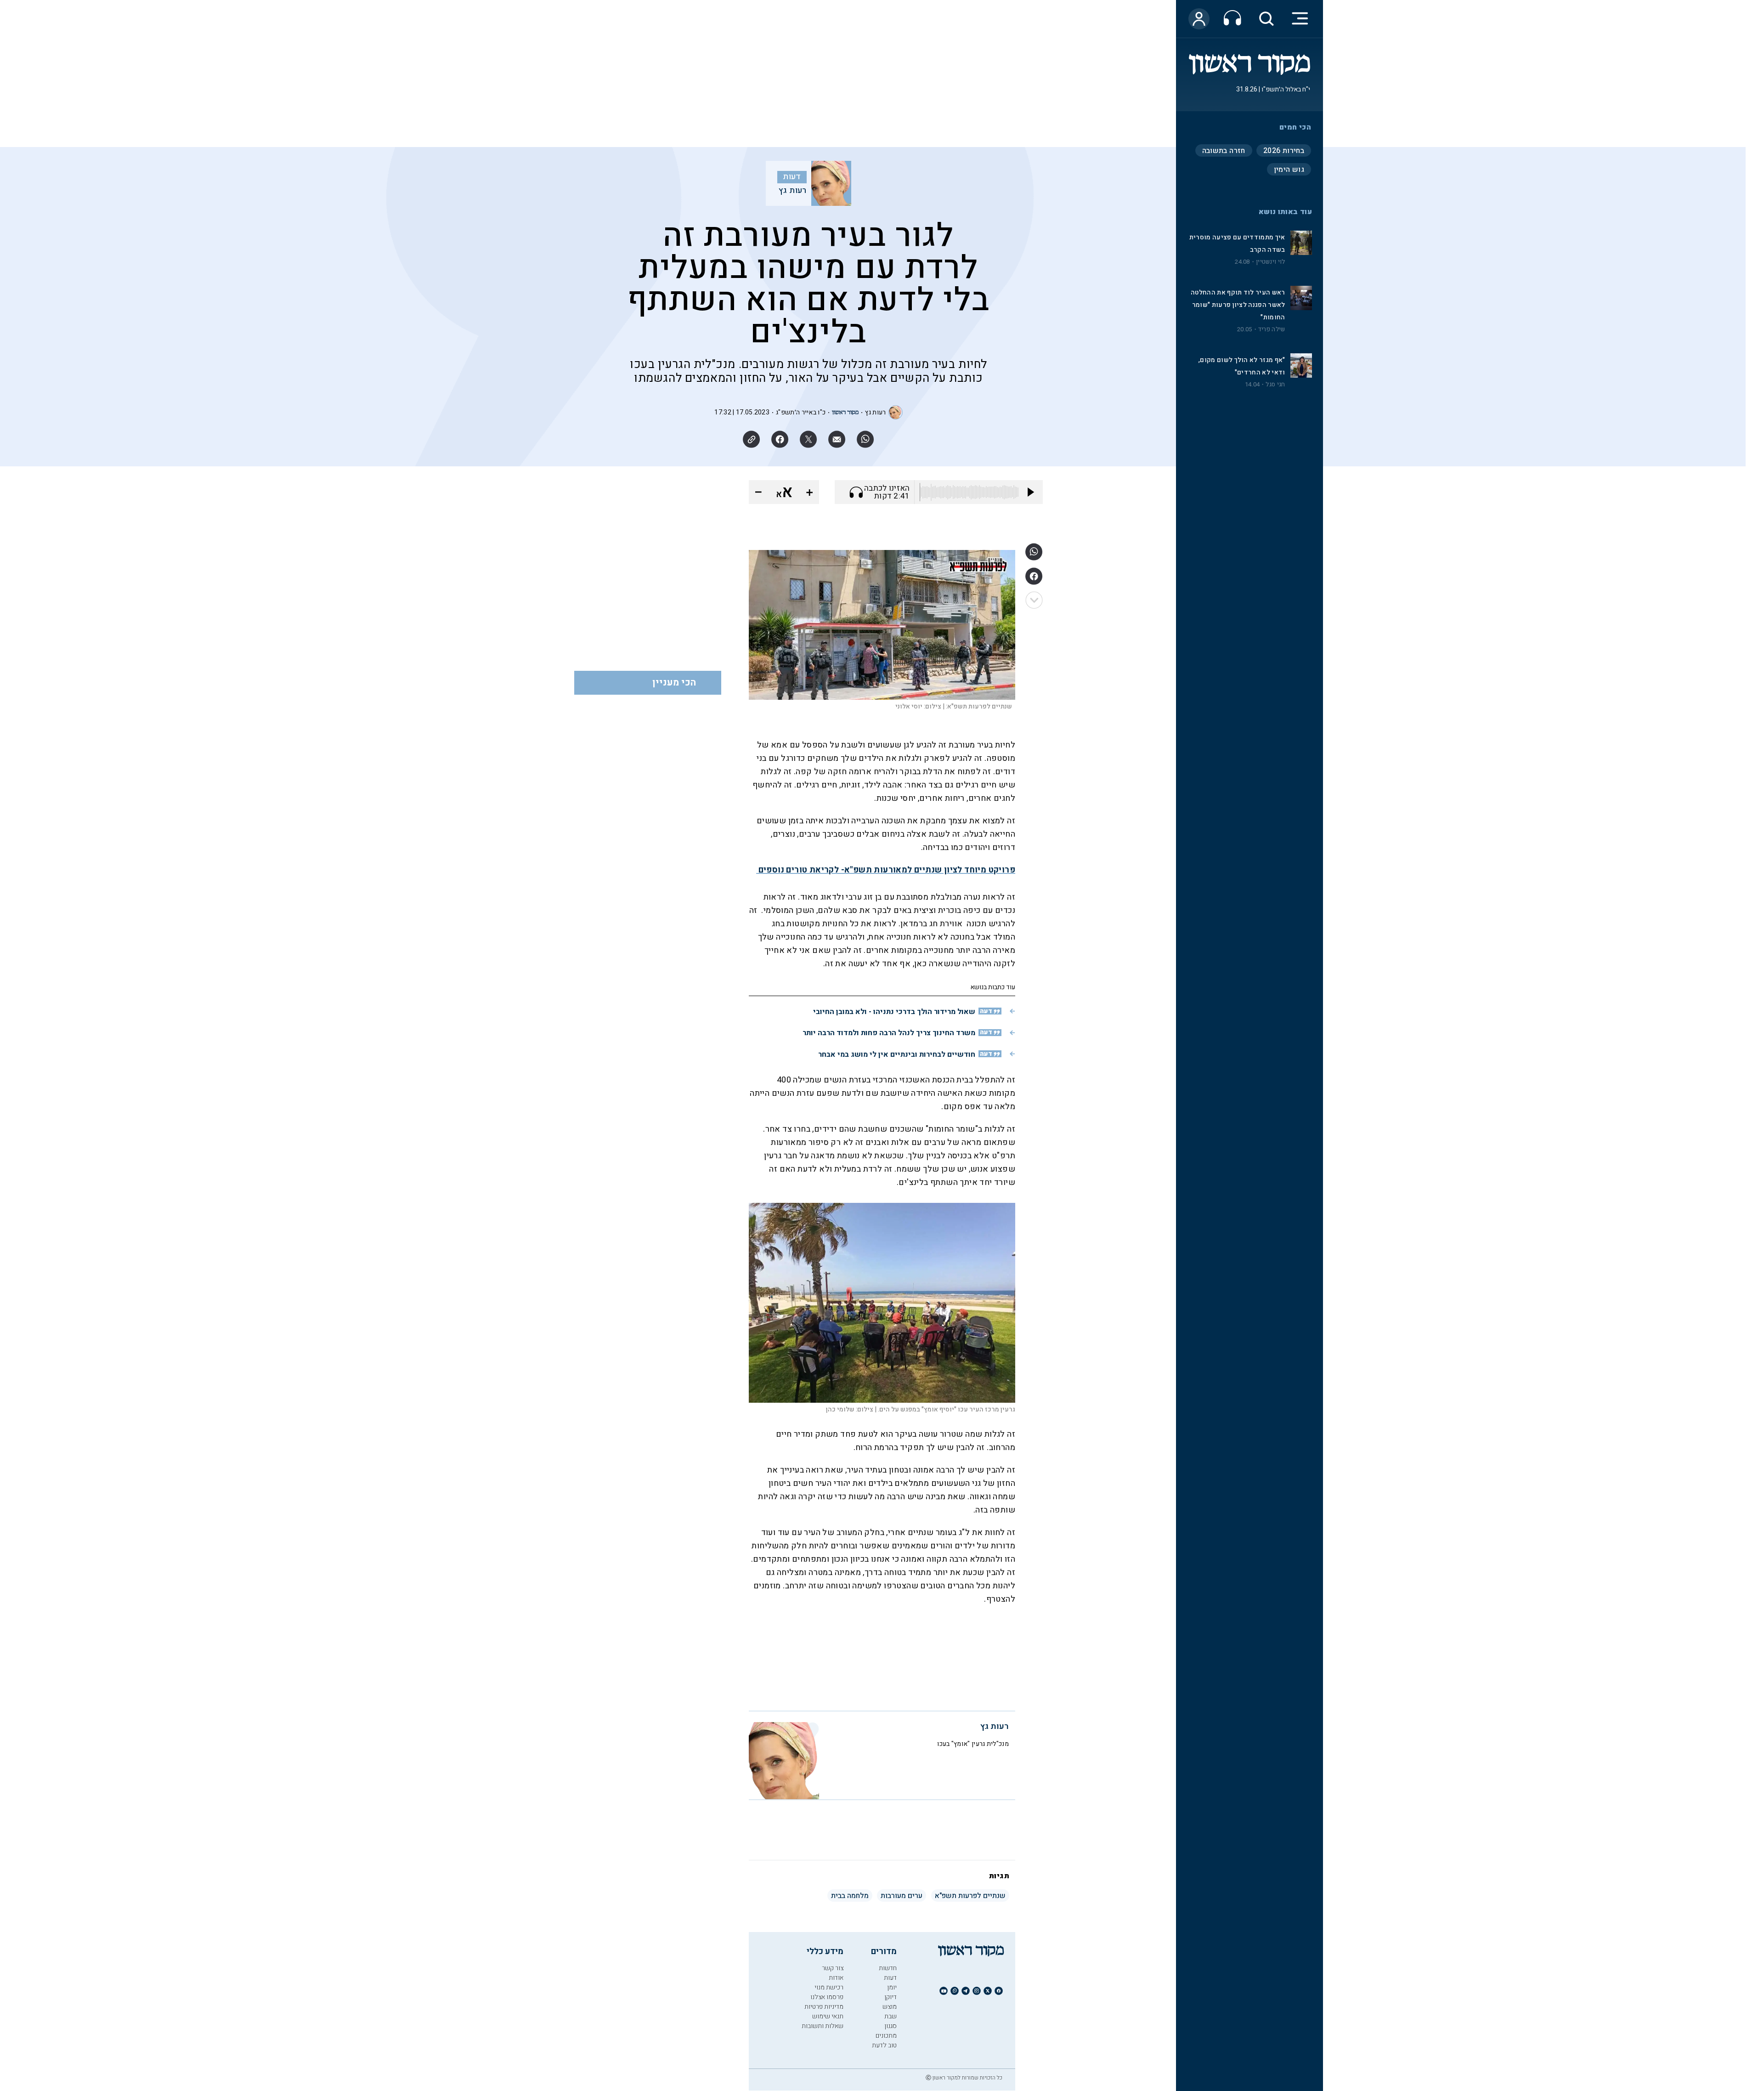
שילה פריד (1272, 329)
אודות (836, 1978)
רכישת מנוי (829, 1987)
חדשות (888, 1968)
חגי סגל (1275, 385)
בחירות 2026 (1284, 151)
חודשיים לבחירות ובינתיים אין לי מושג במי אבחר (897, 1054)
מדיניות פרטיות (824, 2007)
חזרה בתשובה (1224, 151)
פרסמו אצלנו (827, 1997)
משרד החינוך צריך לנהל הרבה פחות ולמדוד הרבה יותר (889, 1033)
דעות (792, 177)
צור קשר (833, 1968)
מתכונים (886, 2036)
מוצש (890, 2007)
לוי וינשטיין (1270, 262)
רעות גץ (793, 191)
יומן (892, 1987)
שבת (890, 2016)
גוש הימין (1289, 170)
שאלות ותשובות (823, 2026)
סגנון (890, 2026)
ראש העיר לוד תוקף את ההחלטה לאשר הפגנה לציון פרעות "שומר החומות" (1238, 305)
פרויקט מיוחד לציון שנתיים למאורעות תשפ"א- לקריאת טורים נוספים (886, 870)
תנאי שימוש (828, 2016)
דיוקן (890, 1997)
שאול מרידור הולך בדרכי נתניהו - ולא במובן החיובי (894, 1012)
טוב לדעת (884, 2045)
